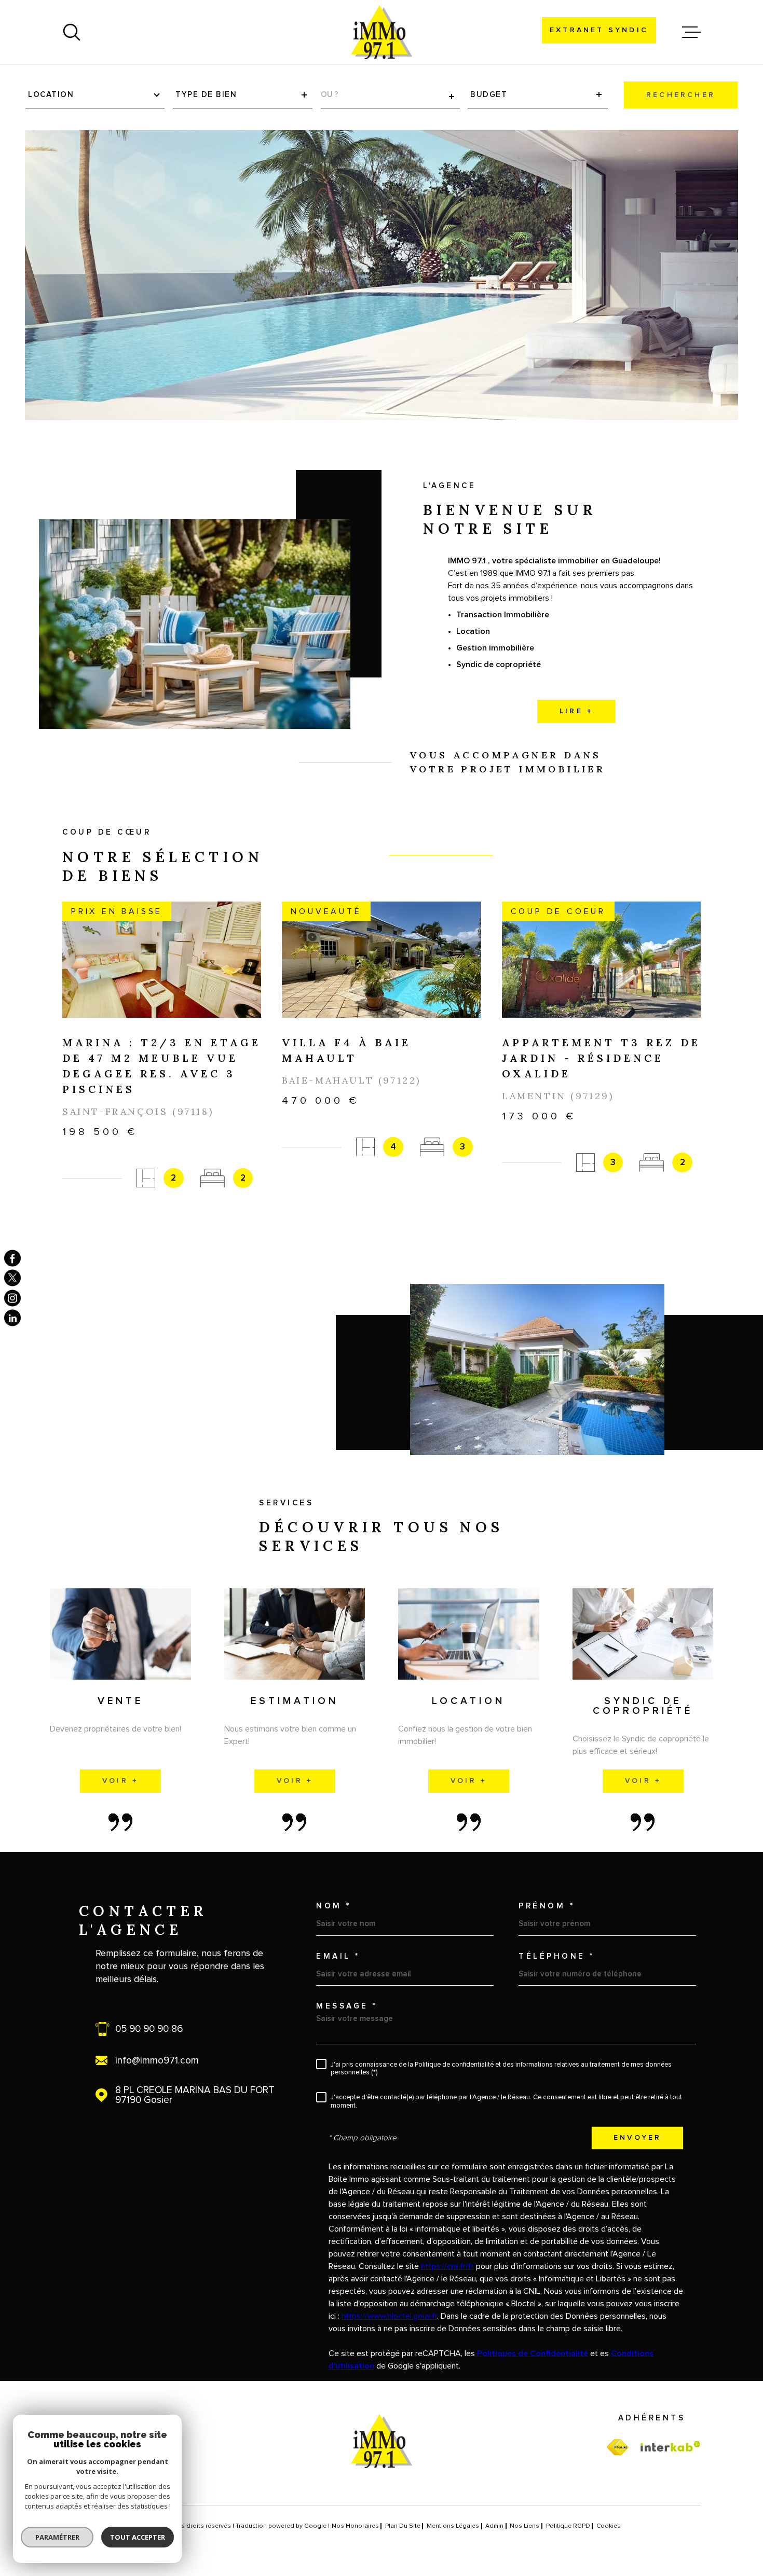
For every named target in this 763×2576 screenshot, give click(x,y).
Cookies (609, 2526)
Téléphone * (557, 1956)
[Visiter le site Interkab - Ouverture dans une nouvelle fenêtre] (671, 2446)
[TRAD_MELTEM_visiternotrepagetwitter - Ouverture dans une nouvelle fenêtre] (12, 1278)
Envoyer (637, 2138)
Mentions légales (453, 2526)
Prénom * (547, 1906)
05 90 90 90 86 (149, 2029)
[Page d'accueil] (382, 32)
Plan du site (403, 2526)
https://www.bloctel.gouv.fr (389, 2316)
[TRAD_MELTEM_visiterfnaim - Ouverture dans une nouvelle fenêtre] (617, 2448)
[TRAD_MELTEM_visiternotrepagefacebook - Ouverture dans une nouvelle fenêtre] (12, 1258)
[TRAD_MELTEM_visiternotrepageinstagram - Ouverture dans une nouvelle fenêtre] (12, 1298)
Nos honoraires (355, 2526)
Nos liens (524, 2526)
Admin (494, 2526)
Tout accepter (138, 2537)
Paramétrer (57, 2537)
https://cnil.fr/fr (447, 2266)
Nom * (334, 1906)
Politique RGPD (568, 2526)
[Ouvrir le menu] (691, 32)
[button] (382, 1227)
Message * (347, 2006)
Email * (338, 1956)
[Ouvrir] (72, 32)
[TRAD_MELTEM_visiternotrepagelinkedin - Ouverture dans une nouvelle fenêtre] (12, 1318)
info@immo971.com (157, 2061)
